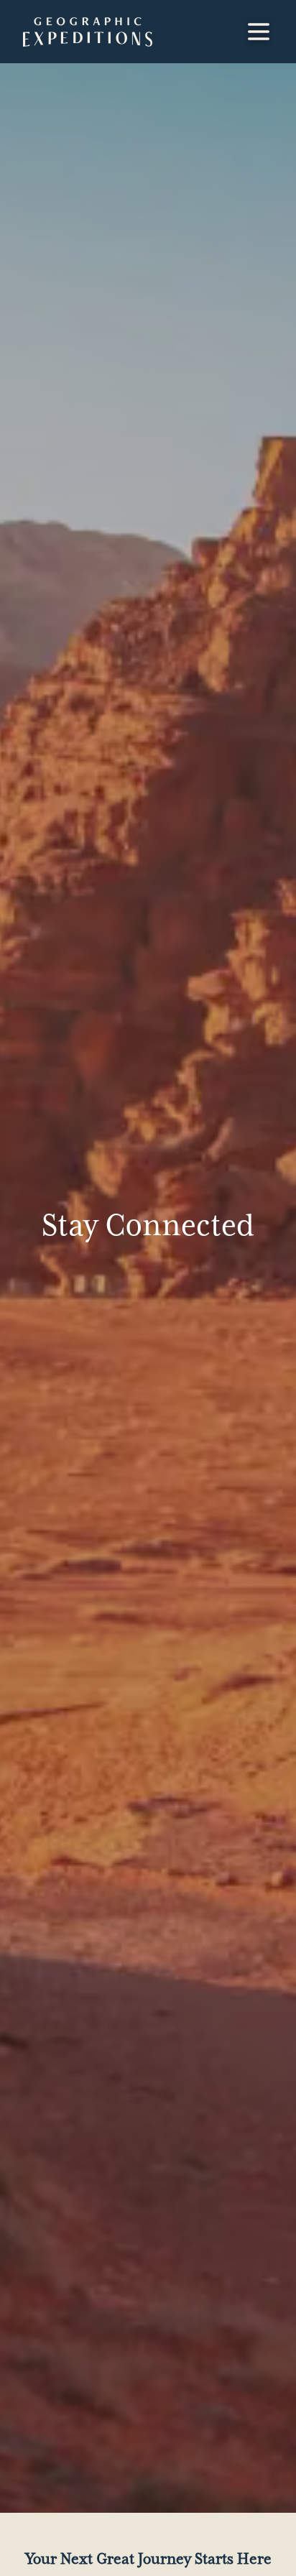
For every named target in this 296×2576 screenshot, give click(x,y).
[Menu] (259, 32)
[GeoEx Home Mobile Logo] (88, 32)
